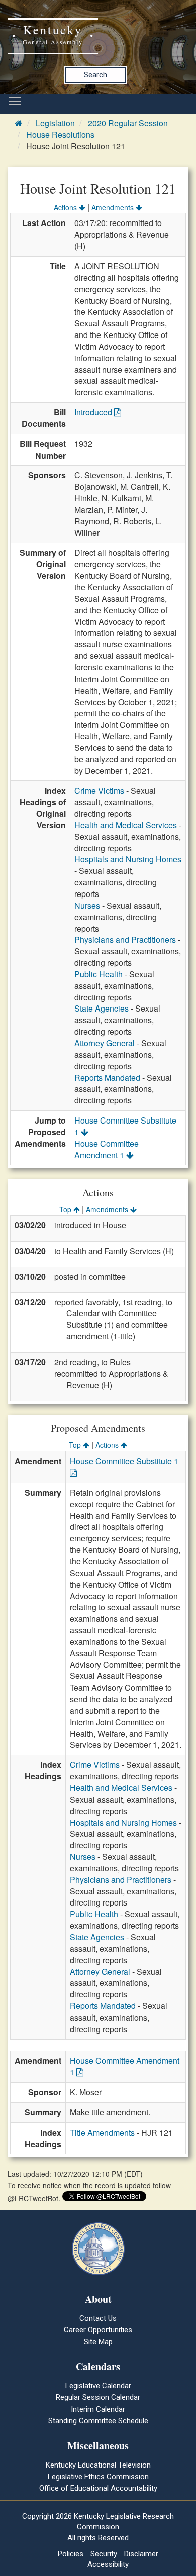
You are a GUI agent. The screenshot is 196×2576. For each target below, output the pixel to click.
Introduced (94, 412)
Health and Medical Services (126, 825)
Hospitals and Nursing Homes (128, 859)
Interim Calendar (98, 2409)
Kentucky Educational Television (98, 2465)
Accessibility (108, 2564)
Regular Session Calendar (98, 2397)
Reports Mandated (107, 1078)
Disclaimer (141, 2554)
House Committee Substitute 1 (125, 1126)
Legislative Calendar (98, 2386)
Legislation (55, 123)
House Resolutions (60, 134)
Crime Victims (99, 790)
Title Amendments (102, 2132)
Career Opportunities (98, 2330)
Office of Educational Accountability (98, 2488)
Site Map (98, 2342)
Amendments (114, 207)
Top (66, 1209)
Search (95, 75)
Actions (66, 207)
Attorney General (105, 1043)
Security (104, 2554)
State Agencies (102, 1008)
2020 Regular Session (128, 123)
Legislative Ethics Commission (98, 2477)
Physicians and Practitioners (125, 939)
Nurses (87, 905)
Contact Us (98, 2318)
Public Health (99, 974)
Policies (71, 2554)
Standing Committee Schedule (98, 2421)
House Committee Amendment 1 (107, 1149)
